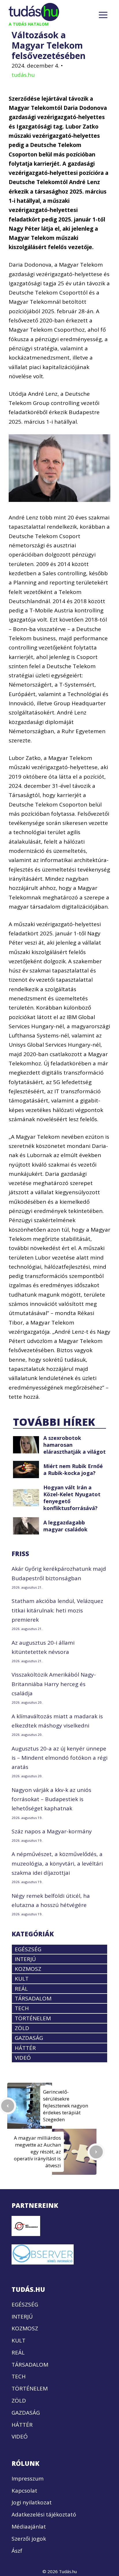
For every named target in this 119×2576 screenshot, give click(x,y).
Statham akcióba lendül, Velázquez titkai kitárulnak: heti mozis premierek (57, 1610)
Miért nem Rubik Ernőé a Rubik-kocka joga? (73, 1469)
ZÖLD (22, 2028)
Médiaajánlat (29, 2527)
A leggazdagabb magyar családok (65, 1526)
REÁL (21, 1989)
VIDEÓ (23, 2058)
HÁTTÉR (25, 2048)
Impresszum (28, 2478)
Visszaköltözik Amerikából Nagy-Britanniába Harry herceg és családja (54, 1684)
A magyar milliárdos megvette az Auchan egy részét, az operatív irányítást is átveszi (37, 2152)
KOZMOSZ (28, 1969)
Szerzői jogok (29, 2539)
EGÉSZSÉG (28, 1949)
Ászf (17, 2551)
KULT (22, 1979)
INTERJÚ (25, 1959)
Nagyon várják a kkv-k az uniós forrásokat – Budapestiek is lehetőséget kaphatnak (51, 1799)
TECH (22, 2008)
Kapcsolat (24, 2491)
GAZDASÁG (29, 2038)
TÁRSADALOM (33, 1998)
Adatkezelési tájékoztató (44, 2514)
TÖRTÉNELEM (33, 2018)
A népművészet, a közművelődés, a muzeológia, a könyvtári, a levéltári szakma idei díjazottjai (57, 1863)
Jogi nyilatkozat (32, 2502)
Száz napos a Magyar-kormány (52, 1831)
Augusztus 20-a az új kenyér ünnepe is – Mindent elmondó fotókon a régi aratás (59, 1758)
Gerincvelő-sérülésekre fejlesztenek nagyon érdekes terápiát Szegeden (66, 2106)
